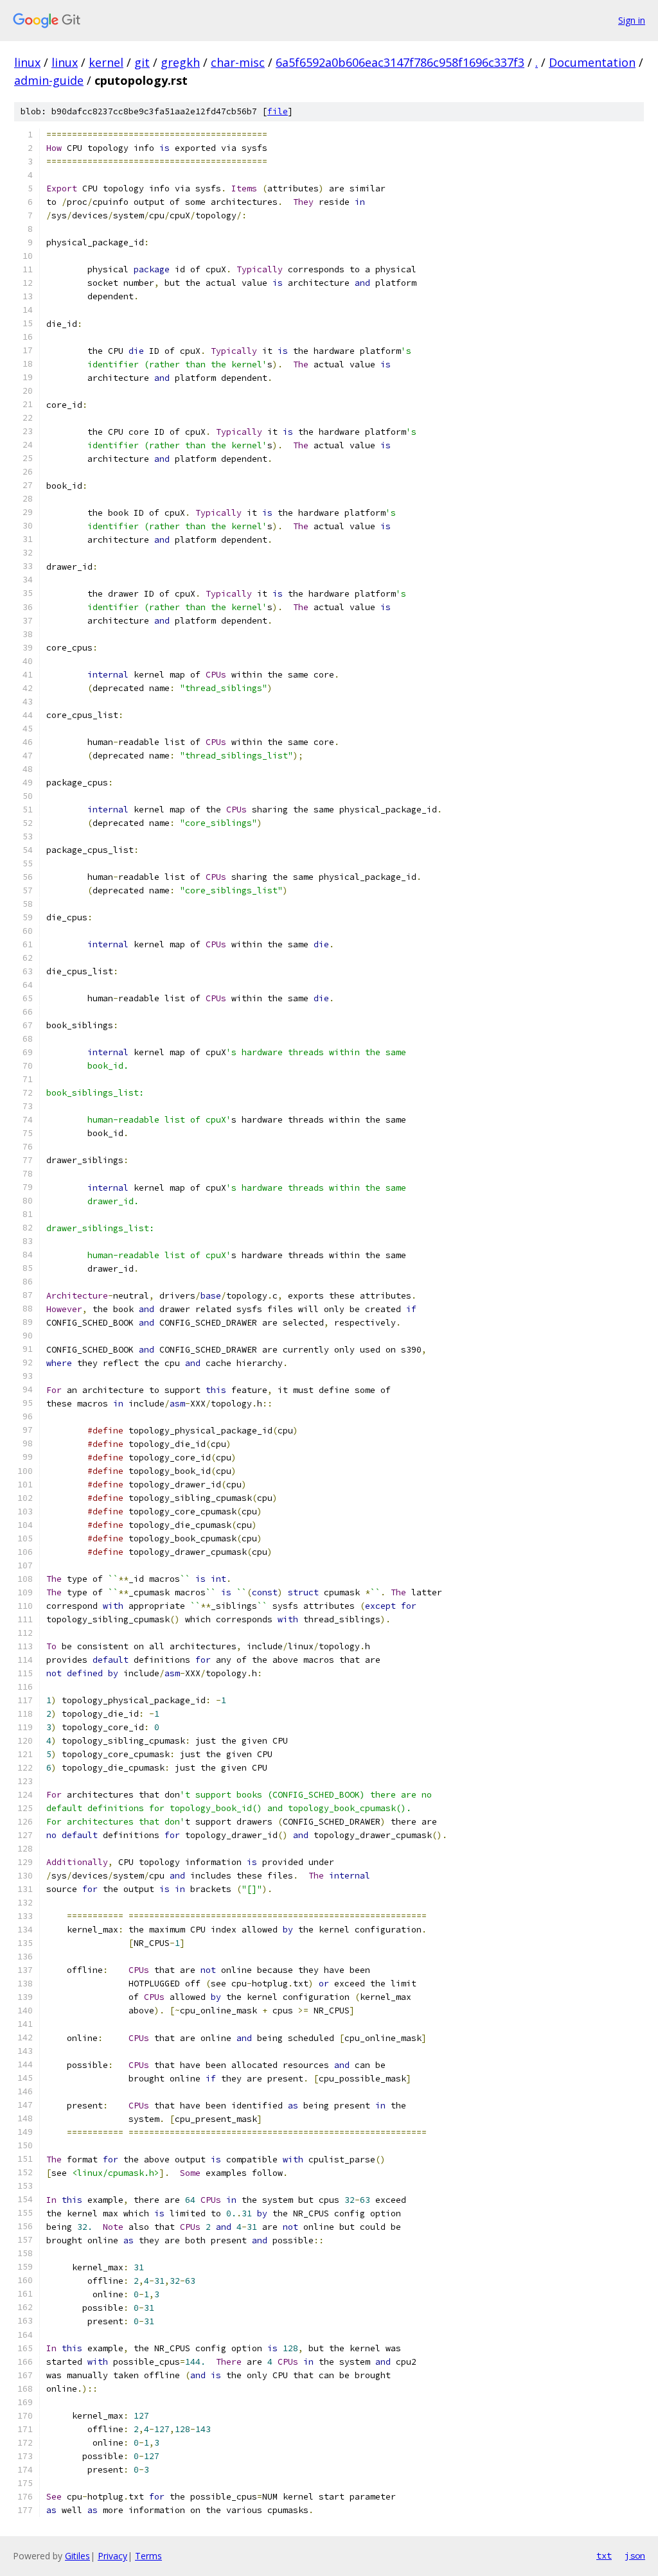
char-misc (238, 62)
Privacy (112, 2556)
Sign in (632, 20)
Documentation (592, 62)
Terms (148, 2556)
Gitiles (77, 2556)
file (278, 111)
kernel (106, 62)
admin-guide (49, 80)
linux (27, 62)
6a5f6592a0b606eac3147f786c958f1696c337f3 (400, 62)
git (142, 62)
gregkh (180, 62)
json (635, 2555)
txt (604, 2555)
